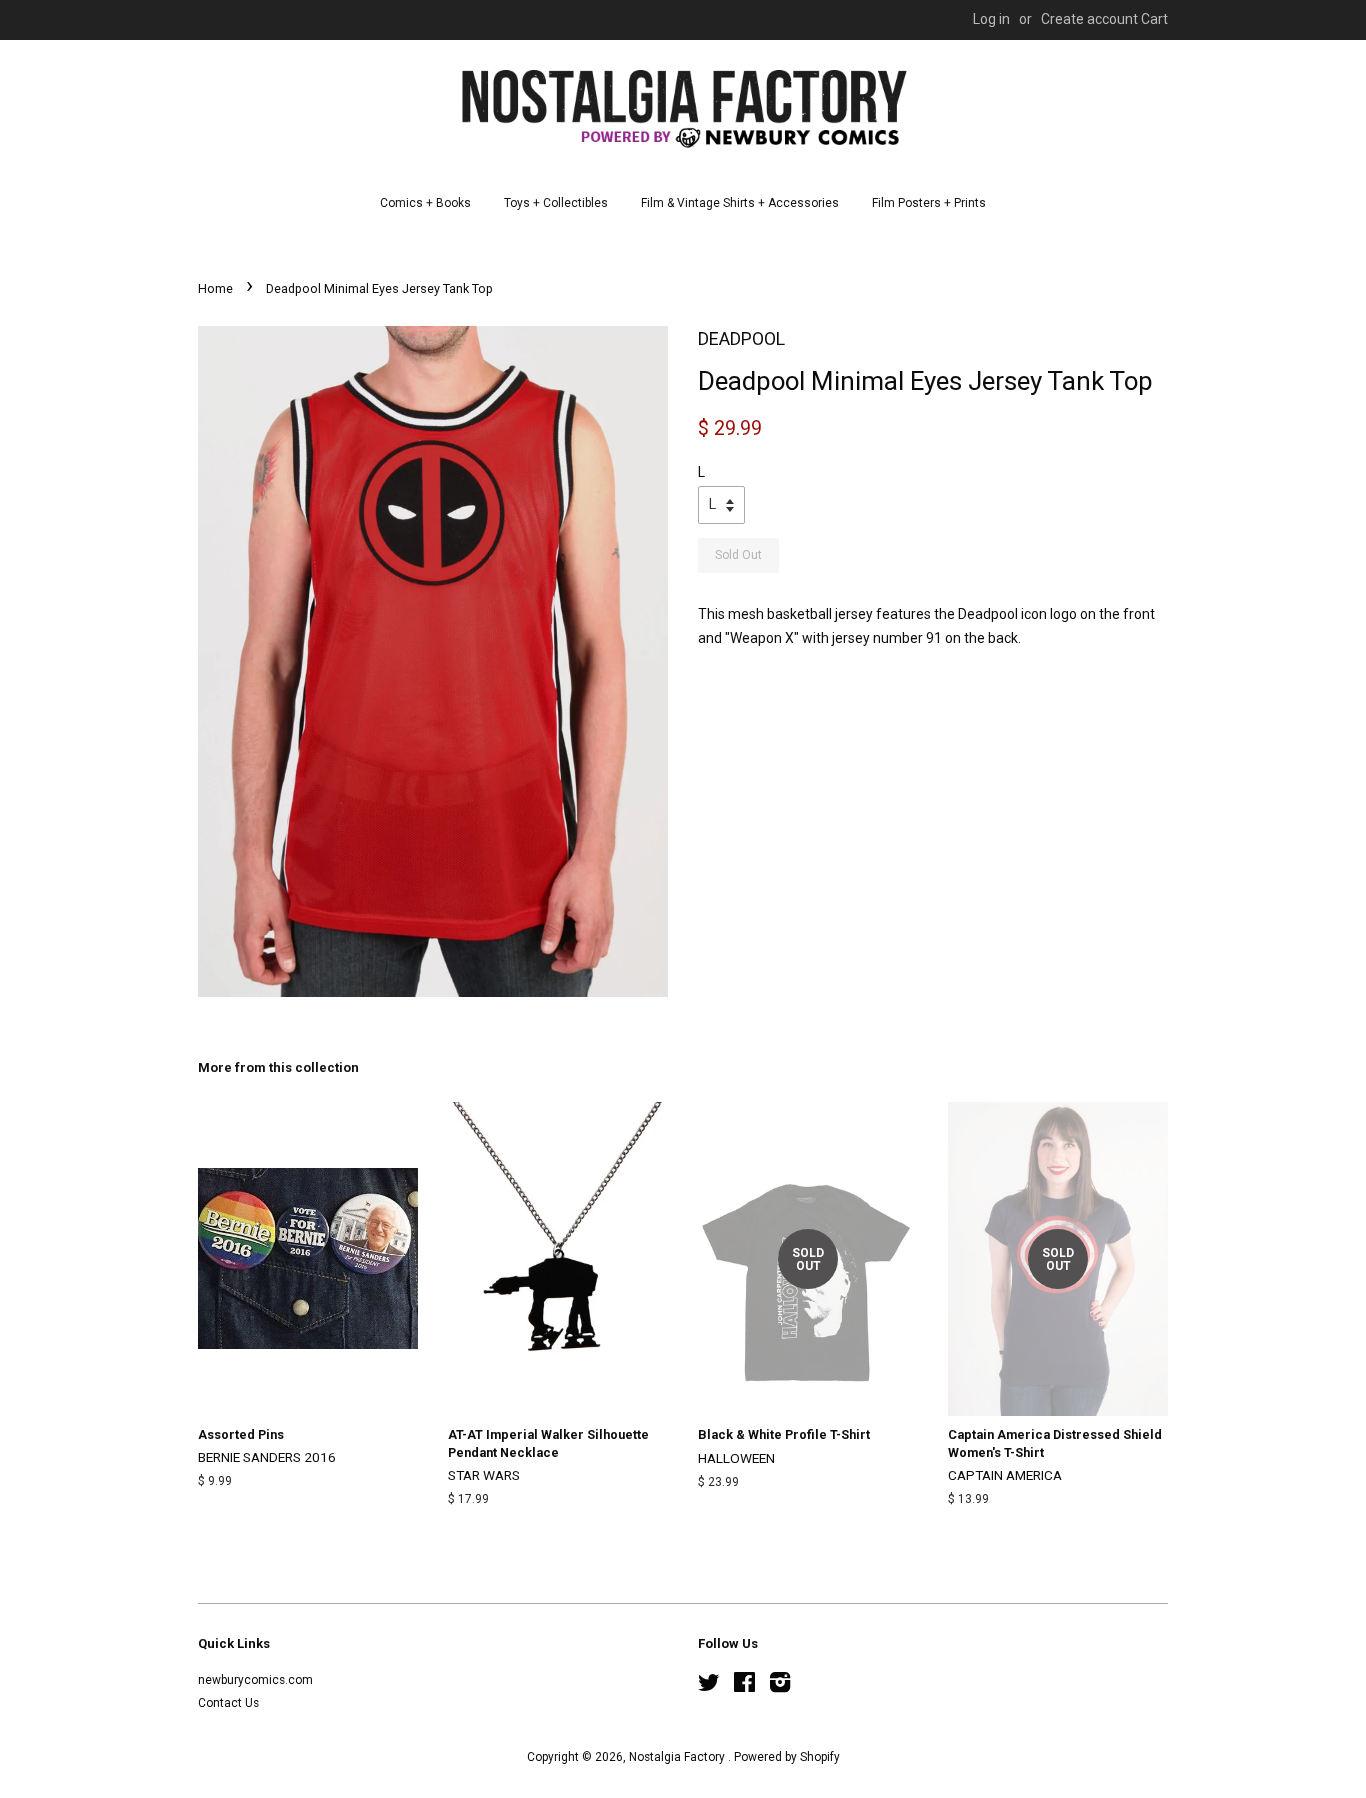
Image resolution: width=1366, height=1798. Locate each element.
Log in (991, 19)
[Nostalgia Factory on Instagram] (780, 1687)
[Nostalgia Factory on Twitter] (709, 1687)
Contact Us (228, 1703)
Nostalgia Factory (678, 1757)
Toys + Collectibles (556, 203)
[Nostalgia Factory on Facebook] (744, 1687)
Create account (1089, 19)
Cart (1154, 19)
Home (215, 288)
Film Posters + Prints (929, 203)
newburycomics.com (255, 1680)
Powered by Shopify (787, 1757)
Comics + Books (425, 203)
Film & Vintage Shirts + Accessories (740, 203)
